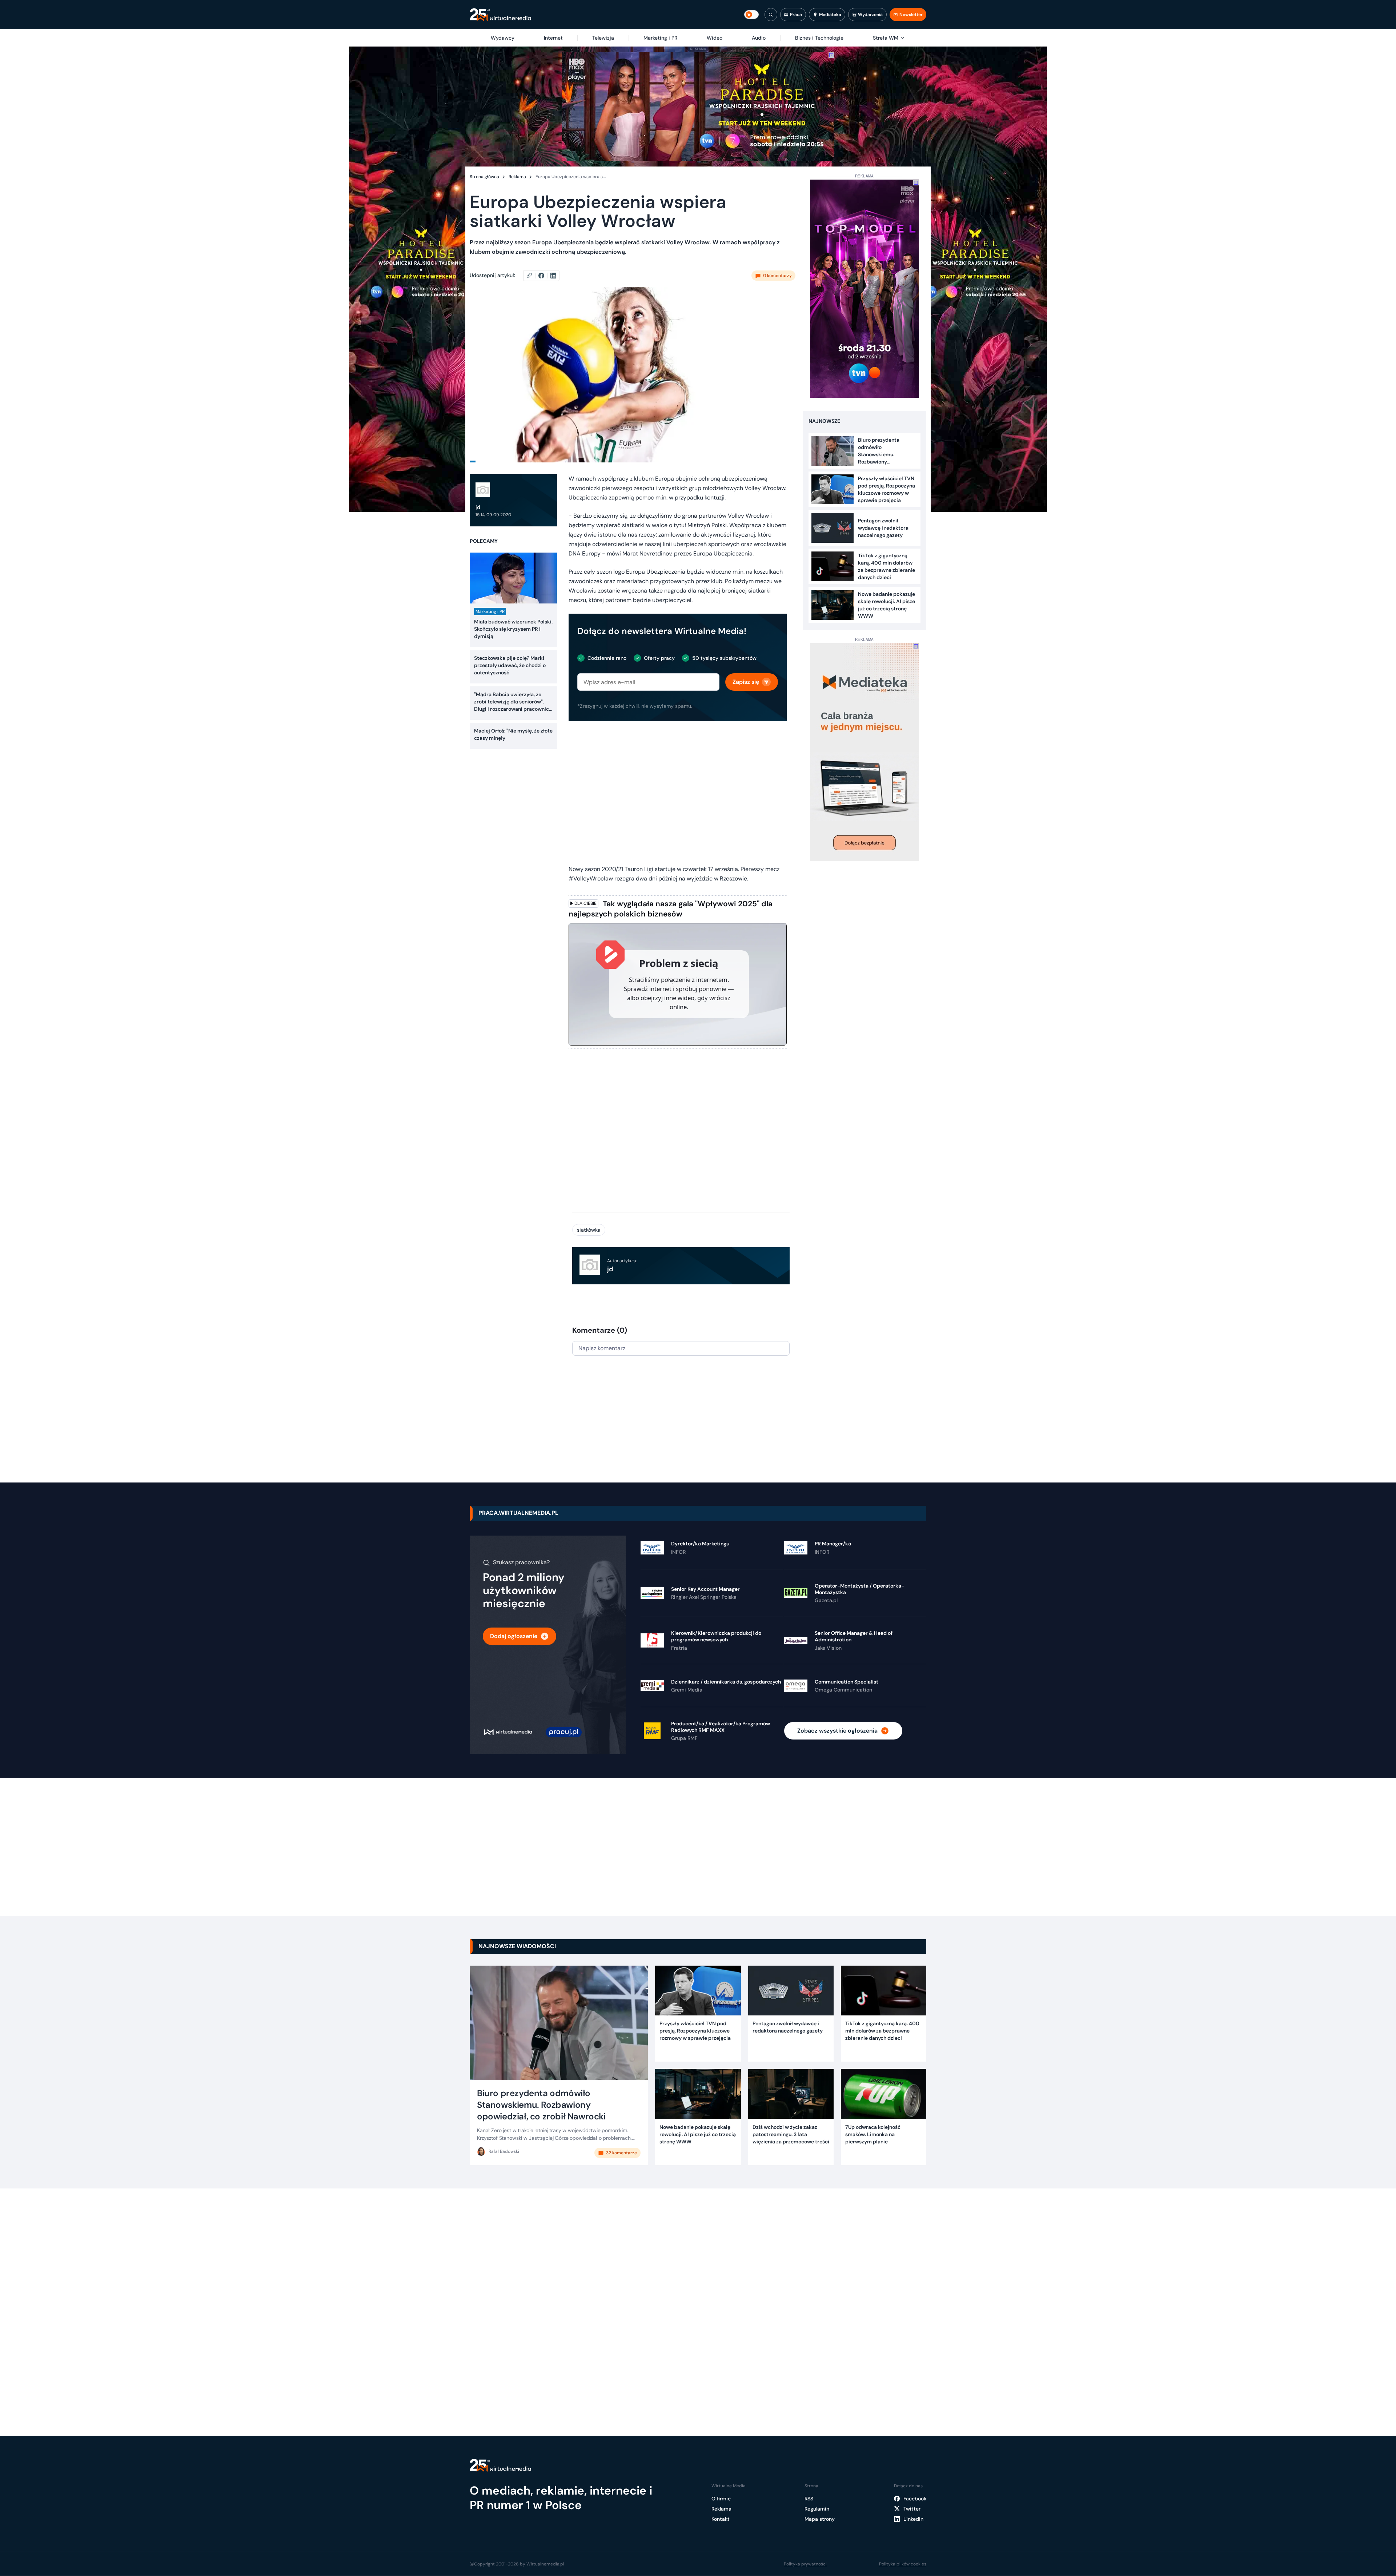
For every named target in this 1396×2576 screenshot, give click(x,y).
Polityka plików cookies (903, 2564)
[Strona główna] (500, 15)
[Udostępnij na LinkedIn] (553, 276)
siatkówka (589, 1230)
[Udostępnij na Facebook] (544, 276)
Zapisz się (746, 682)
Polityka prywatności (805, 2564)
